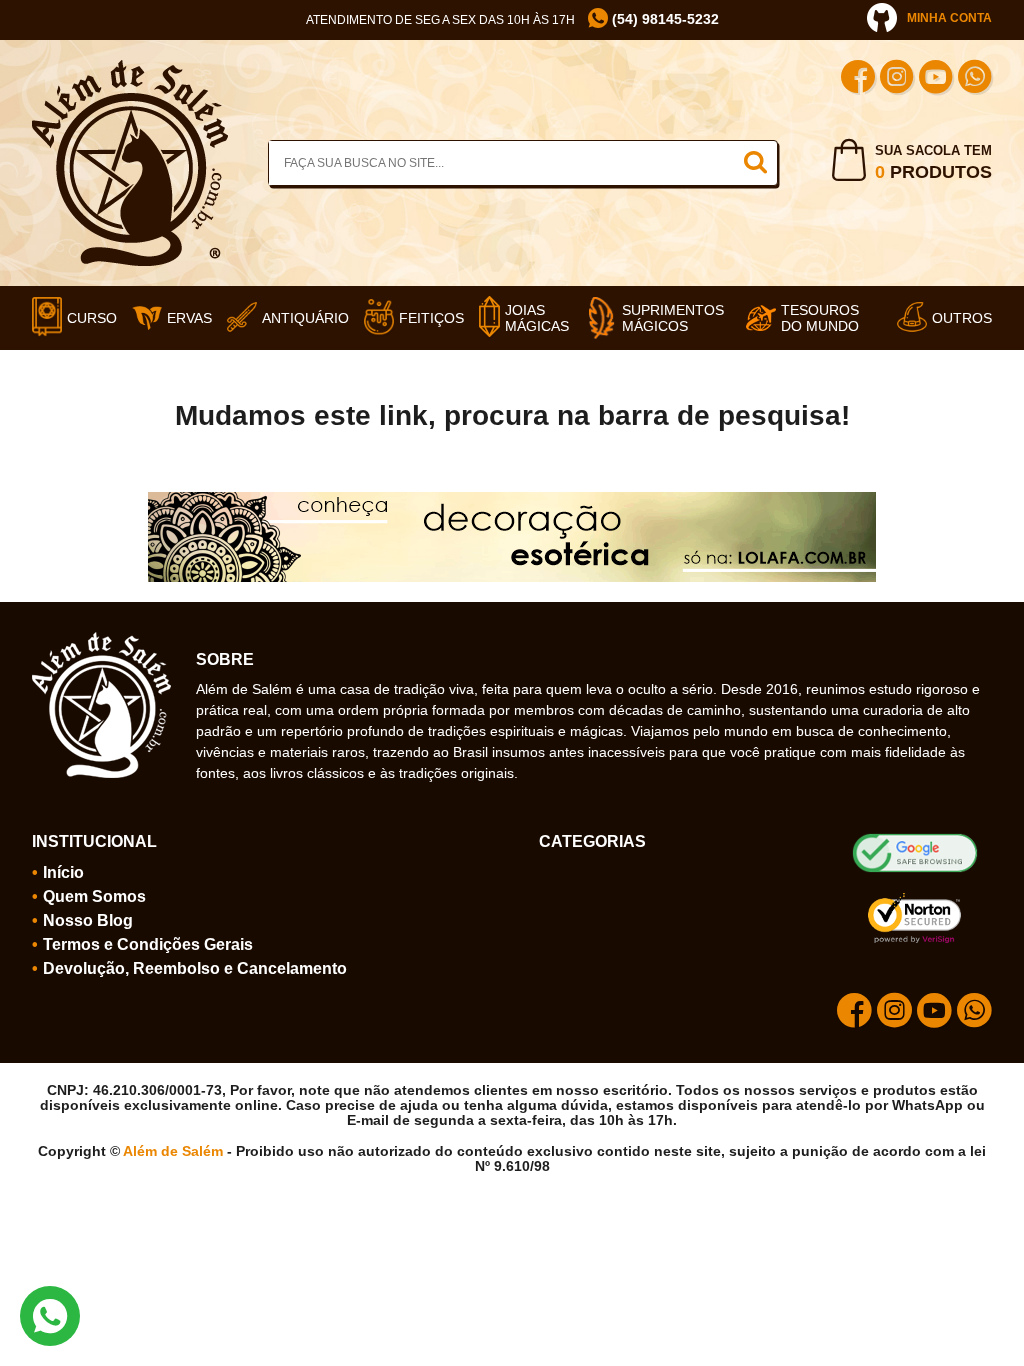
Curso (92, 318)
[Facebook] (858, 79)
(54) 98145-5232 (663, 19)
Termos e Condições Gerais (148, 944)
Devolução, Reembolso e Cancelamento (195, 968)
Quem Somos (94, 896)
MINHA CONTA (949, 18)
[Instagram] (897, 79)
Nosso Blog (88, 920)
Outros (962, 318)
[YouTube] (936, 79)
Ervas (189, 318)
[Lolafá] (512, 500)
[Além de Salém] (130, 68)
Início (63, 872)
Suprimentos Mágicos (673, 318)
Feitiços (431, 318)
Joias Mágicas (537, 318)
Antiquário (305, 318)
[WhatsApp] (975, 79)
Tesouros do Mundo (820, 318)
